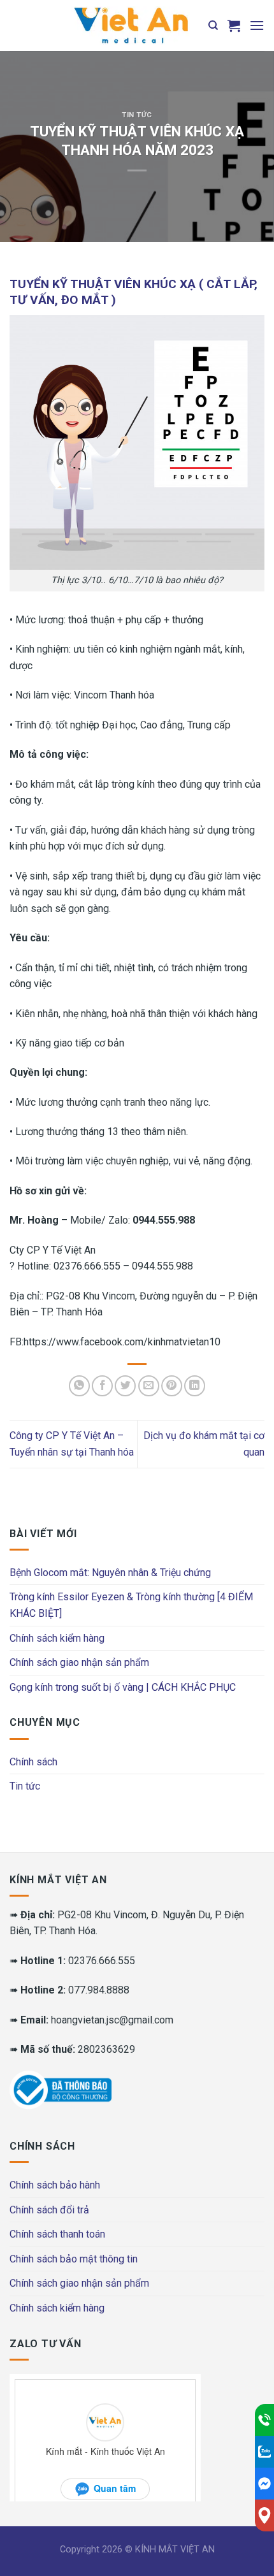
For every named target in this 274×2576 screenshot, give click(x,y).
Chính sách (33, 1762)
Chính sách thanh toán (57, 2234)
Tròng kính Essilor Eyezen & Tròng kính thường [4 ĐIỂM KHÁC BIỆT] (131, 1605)
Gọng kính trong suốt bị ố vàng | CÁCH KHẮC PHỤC (123, 1687)
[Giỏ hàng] (234, 25)
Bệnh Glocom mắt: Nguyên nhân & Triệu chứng (110, 1573)
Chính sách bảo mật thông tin (74, 2259)
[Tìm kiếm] (213, 25)
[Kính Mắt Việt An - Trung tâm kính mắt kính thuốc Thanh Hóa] (131, 25)
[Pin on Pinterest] (172, 1386)
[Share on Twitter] (125, 1386)
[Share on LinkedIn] (195, 1386)
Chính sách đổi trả (49, 2210)
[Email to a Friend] (149, 1386)
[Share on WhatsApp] (79, 1386)
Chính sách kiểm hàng (57, 1638)
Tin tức (137, 115)
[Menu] (257, 25)
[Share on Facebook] (102, 1386)
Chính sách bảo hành (55, 2185)
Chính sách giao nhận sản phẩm (79, 1662)
